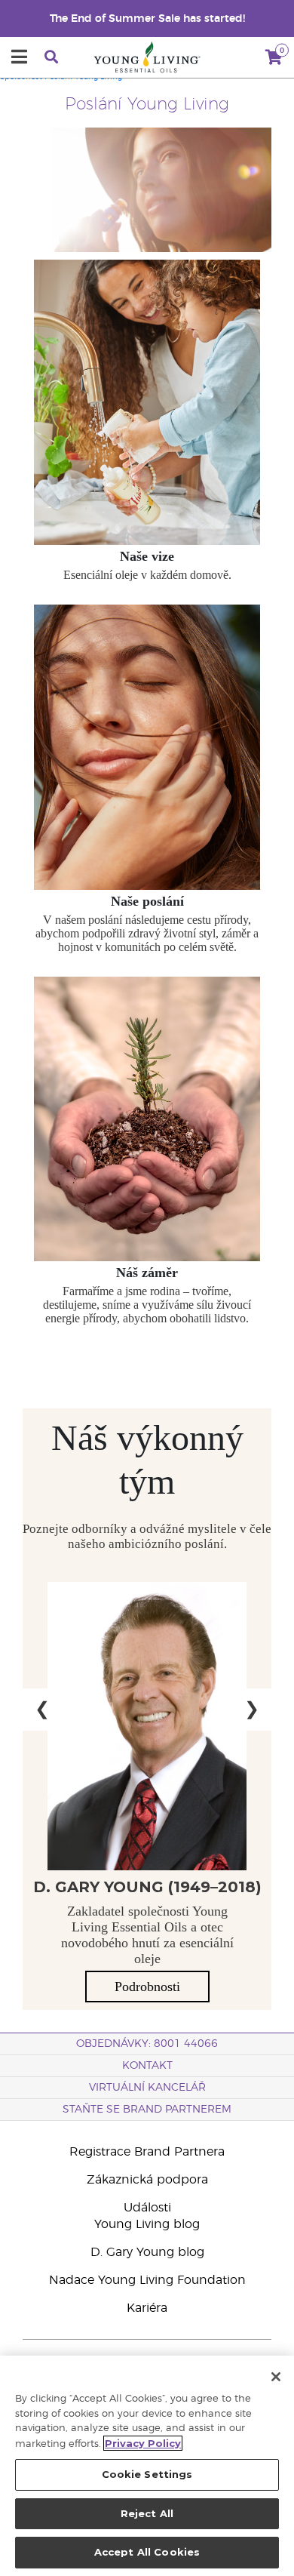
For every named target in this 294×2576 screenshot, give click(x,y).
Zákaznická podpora (147, 2180)
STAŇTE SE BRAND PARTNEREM (147, 2110)
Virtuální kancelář (147, 2088)
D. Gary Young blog (147, 2252)
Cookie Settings (147, 2474)
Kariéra (147, 2308)
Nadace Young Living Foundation (147, 2280)
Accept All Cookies (147, 2552)
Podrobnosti (147, 1987)
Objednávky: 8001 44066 (147, 2044)
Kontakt (147, 2066)
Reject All (147, 2513)
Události (147, 2208)
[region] (147, 2466)
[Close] (276, 2377)
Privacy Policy (143, 2443)
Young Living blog (147, 2224)
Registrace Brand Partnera (147, 2152)
